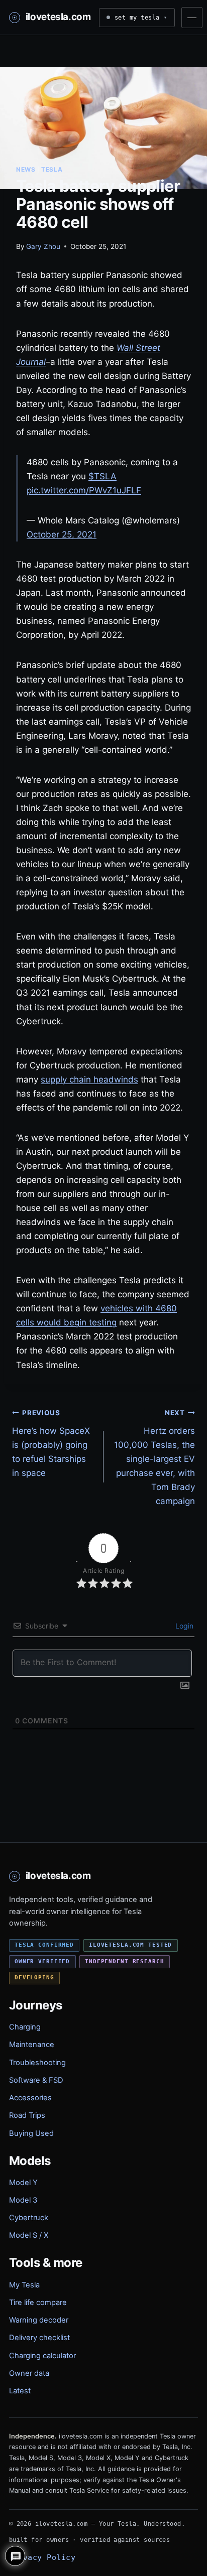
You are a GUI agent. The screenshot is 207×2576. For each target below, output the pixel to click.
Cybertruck (29, 2218)
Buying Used (31, 2133)
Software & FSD (36, 2080)
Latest (20, 2391)
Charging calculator (42, 2356)
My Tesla (24, 2285)
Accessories (30, 2098)
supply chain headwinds (89, 1079)
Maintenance (32, 2045)
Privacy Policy (42, 2557)
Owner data (29, 2373)
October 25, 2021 (62, 534)
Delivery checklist (39, 2338)
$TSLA (102, 476)
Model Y (23, 2183)
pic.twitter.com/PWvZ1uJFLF (84, 490)
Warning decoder (39, 2320)
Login (183, 1626)
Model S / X (29, 2235)
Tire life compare (38, 2302)
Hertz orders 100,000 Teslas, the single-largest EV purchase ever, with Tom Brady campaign (154, 1457)
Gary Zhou (43, 246)
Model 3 (23, 2200)
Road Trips (27, 2115)
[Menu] (192, 18)
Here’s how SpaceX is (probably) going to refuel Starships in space (51, 1443)
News (26, 169)
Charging (25, 2027)
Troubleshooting (37, 2063)
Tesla (52, 169)
